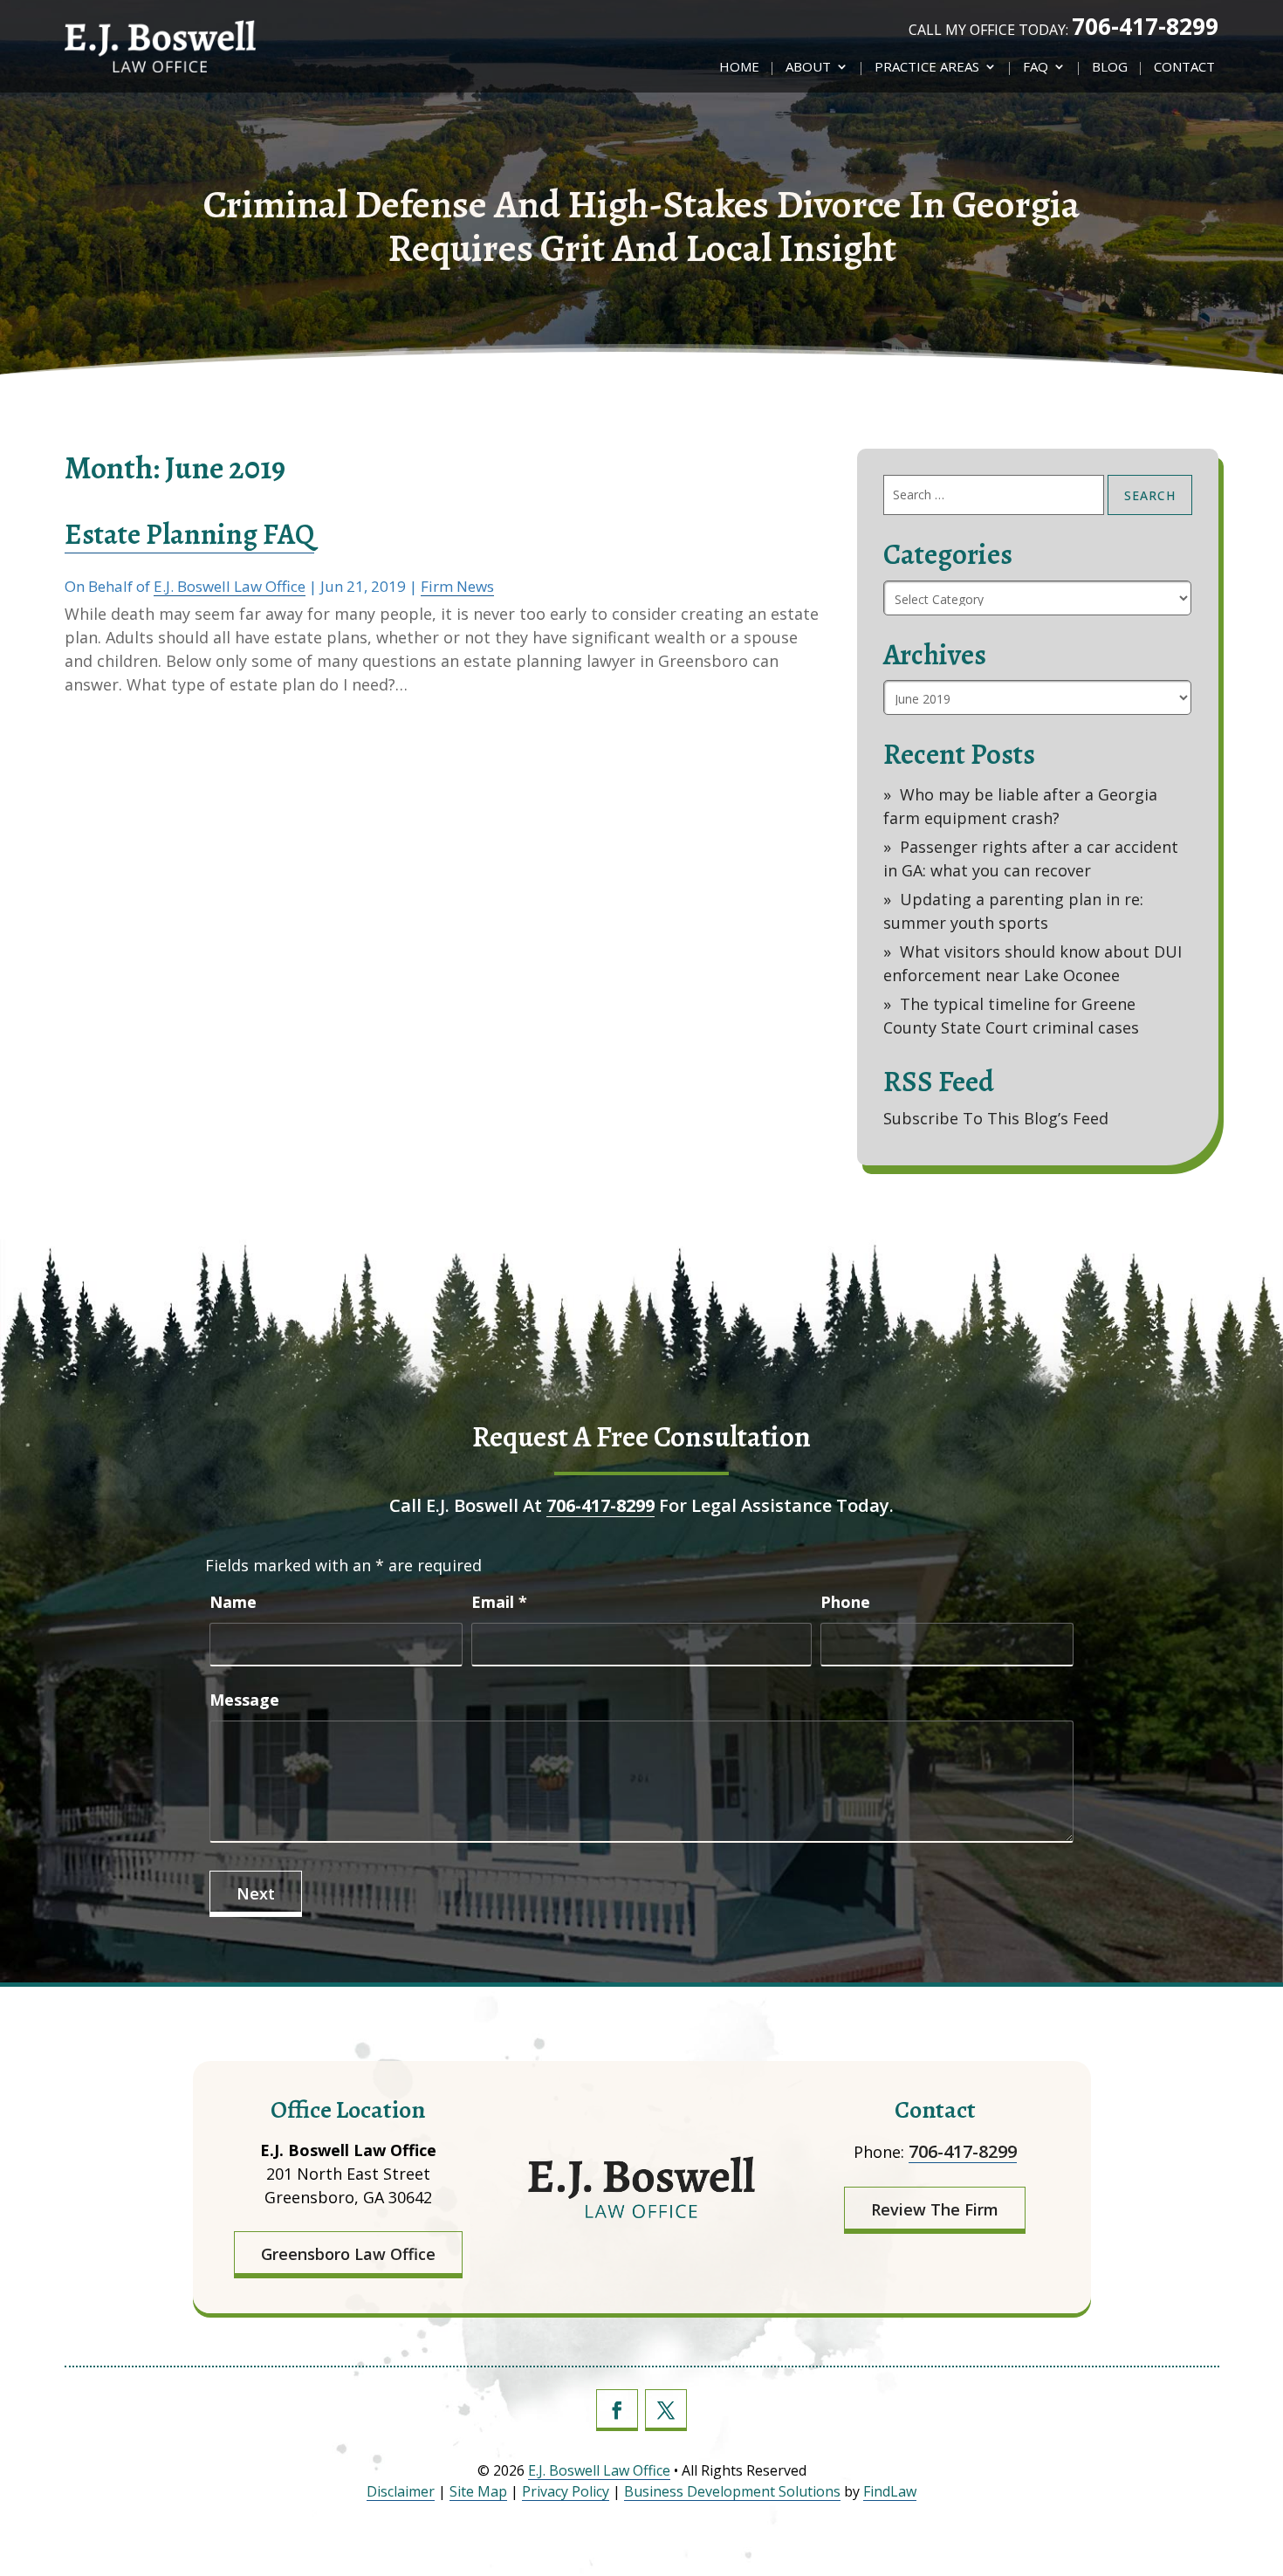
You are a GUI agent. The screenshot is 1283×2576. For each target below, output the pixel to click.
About (808, 68)
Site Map (478, 2491)
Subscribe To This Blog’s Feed (996, 1118)
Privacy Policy (566, 2491)
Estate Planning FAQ (189, 534)
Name (233, 1602)
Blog (1110, 68)
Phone (845, 1602)
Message (244, 1700)
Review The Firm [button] (935, 2209)
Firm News (457, 586)
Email (499, 1602)
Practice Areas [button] (927, 68)
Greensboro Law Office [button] (348, 2254)
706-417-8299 (1145, 26)
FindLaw (890, 2491)
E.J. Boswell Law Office (230, 586)
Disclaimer (401, 2491)
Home (739, 68)
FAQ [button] (1036, 68)
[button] (1261, 2489)
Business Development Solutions (732, 2491)
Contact (1184, 68)
